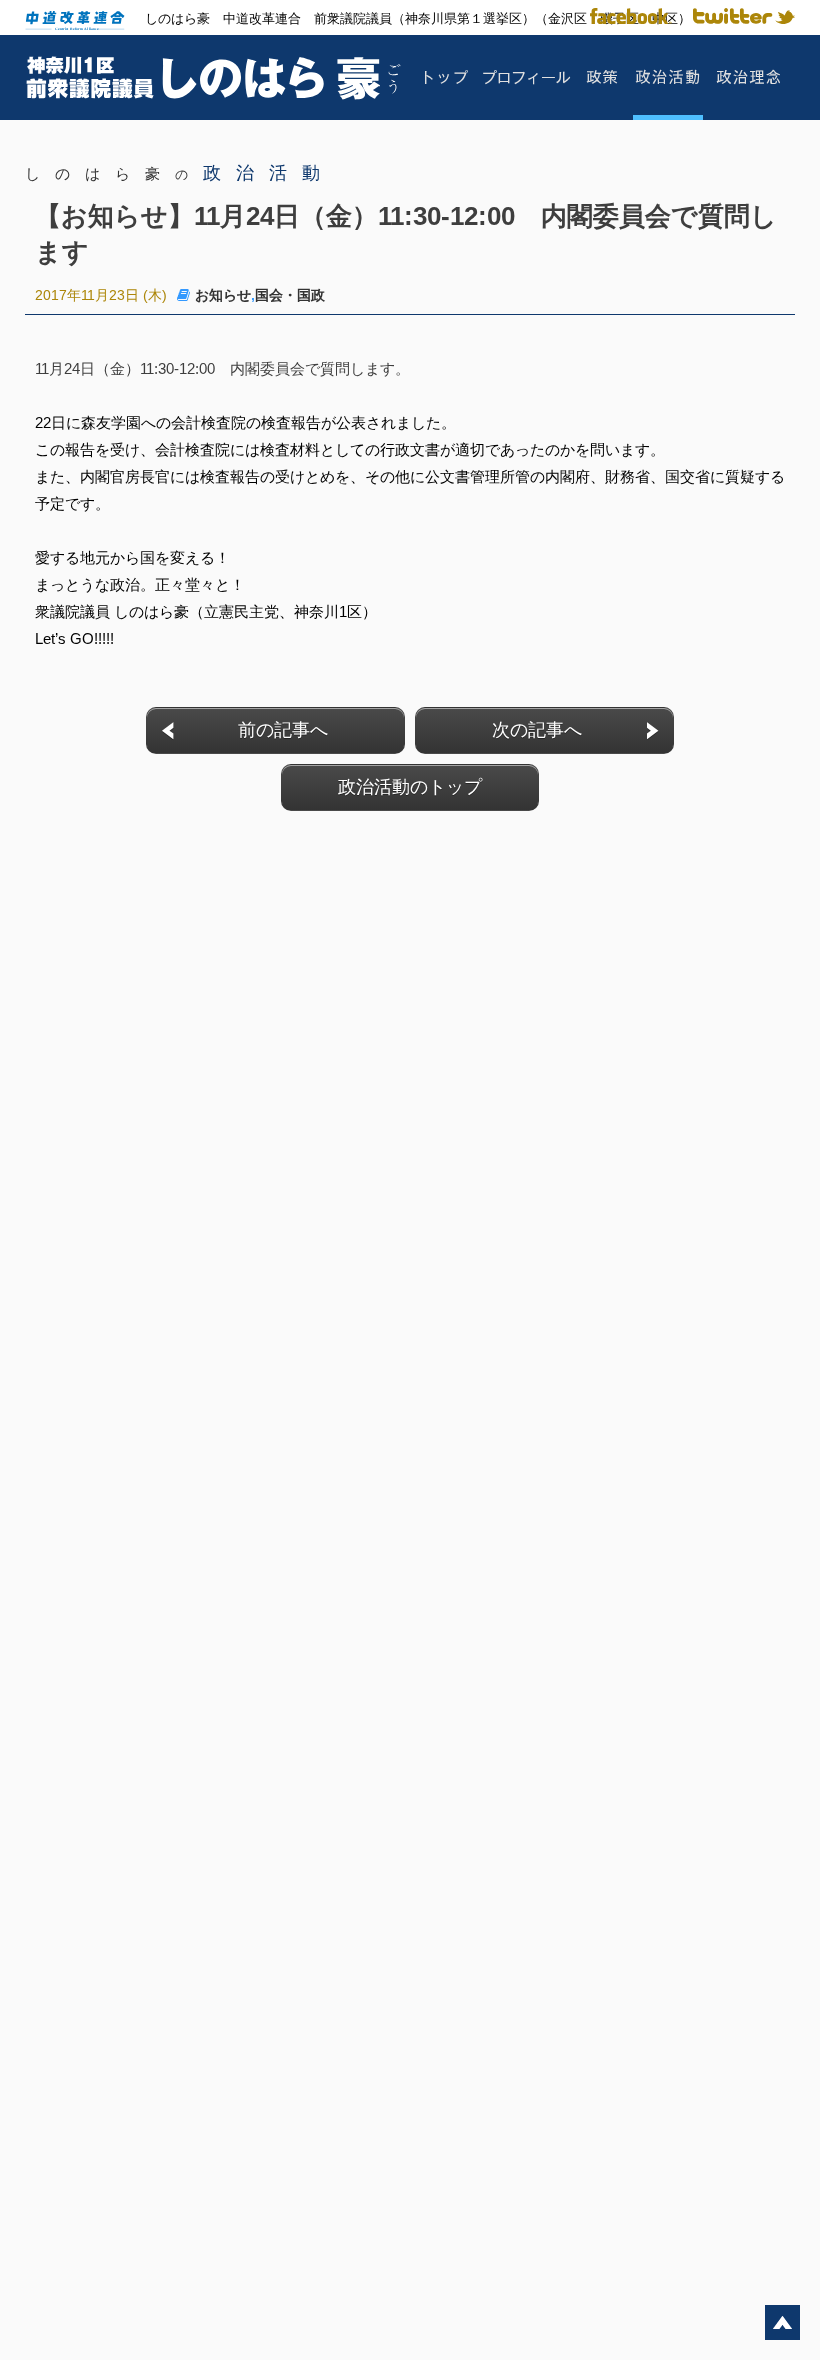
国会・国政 (290, 295)
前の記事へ (283, 730)
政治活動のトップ (410, 787)
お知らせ (223, 295)
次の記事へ (537, 730)
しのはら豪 (180, 173)
